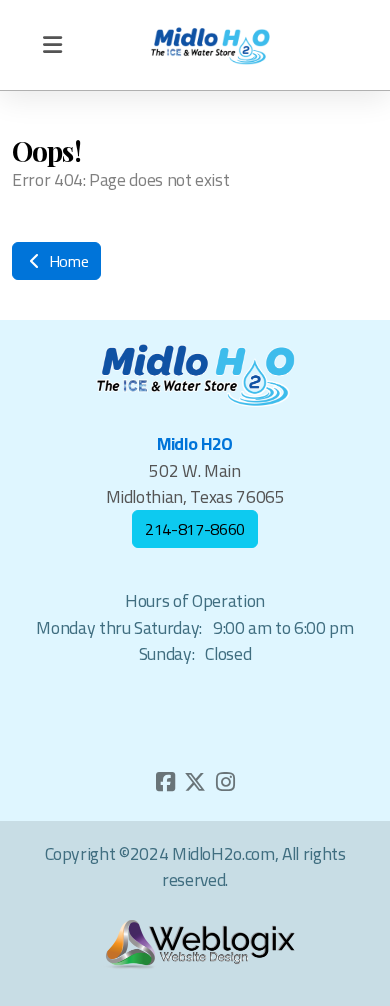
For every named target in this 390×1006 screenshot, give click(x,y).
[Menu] (52, 45)
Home (66, 261)
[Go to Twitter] (195, 782)
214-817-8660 (195, 529)
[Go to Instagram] (225, 782)
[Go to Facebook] (165, 782)
